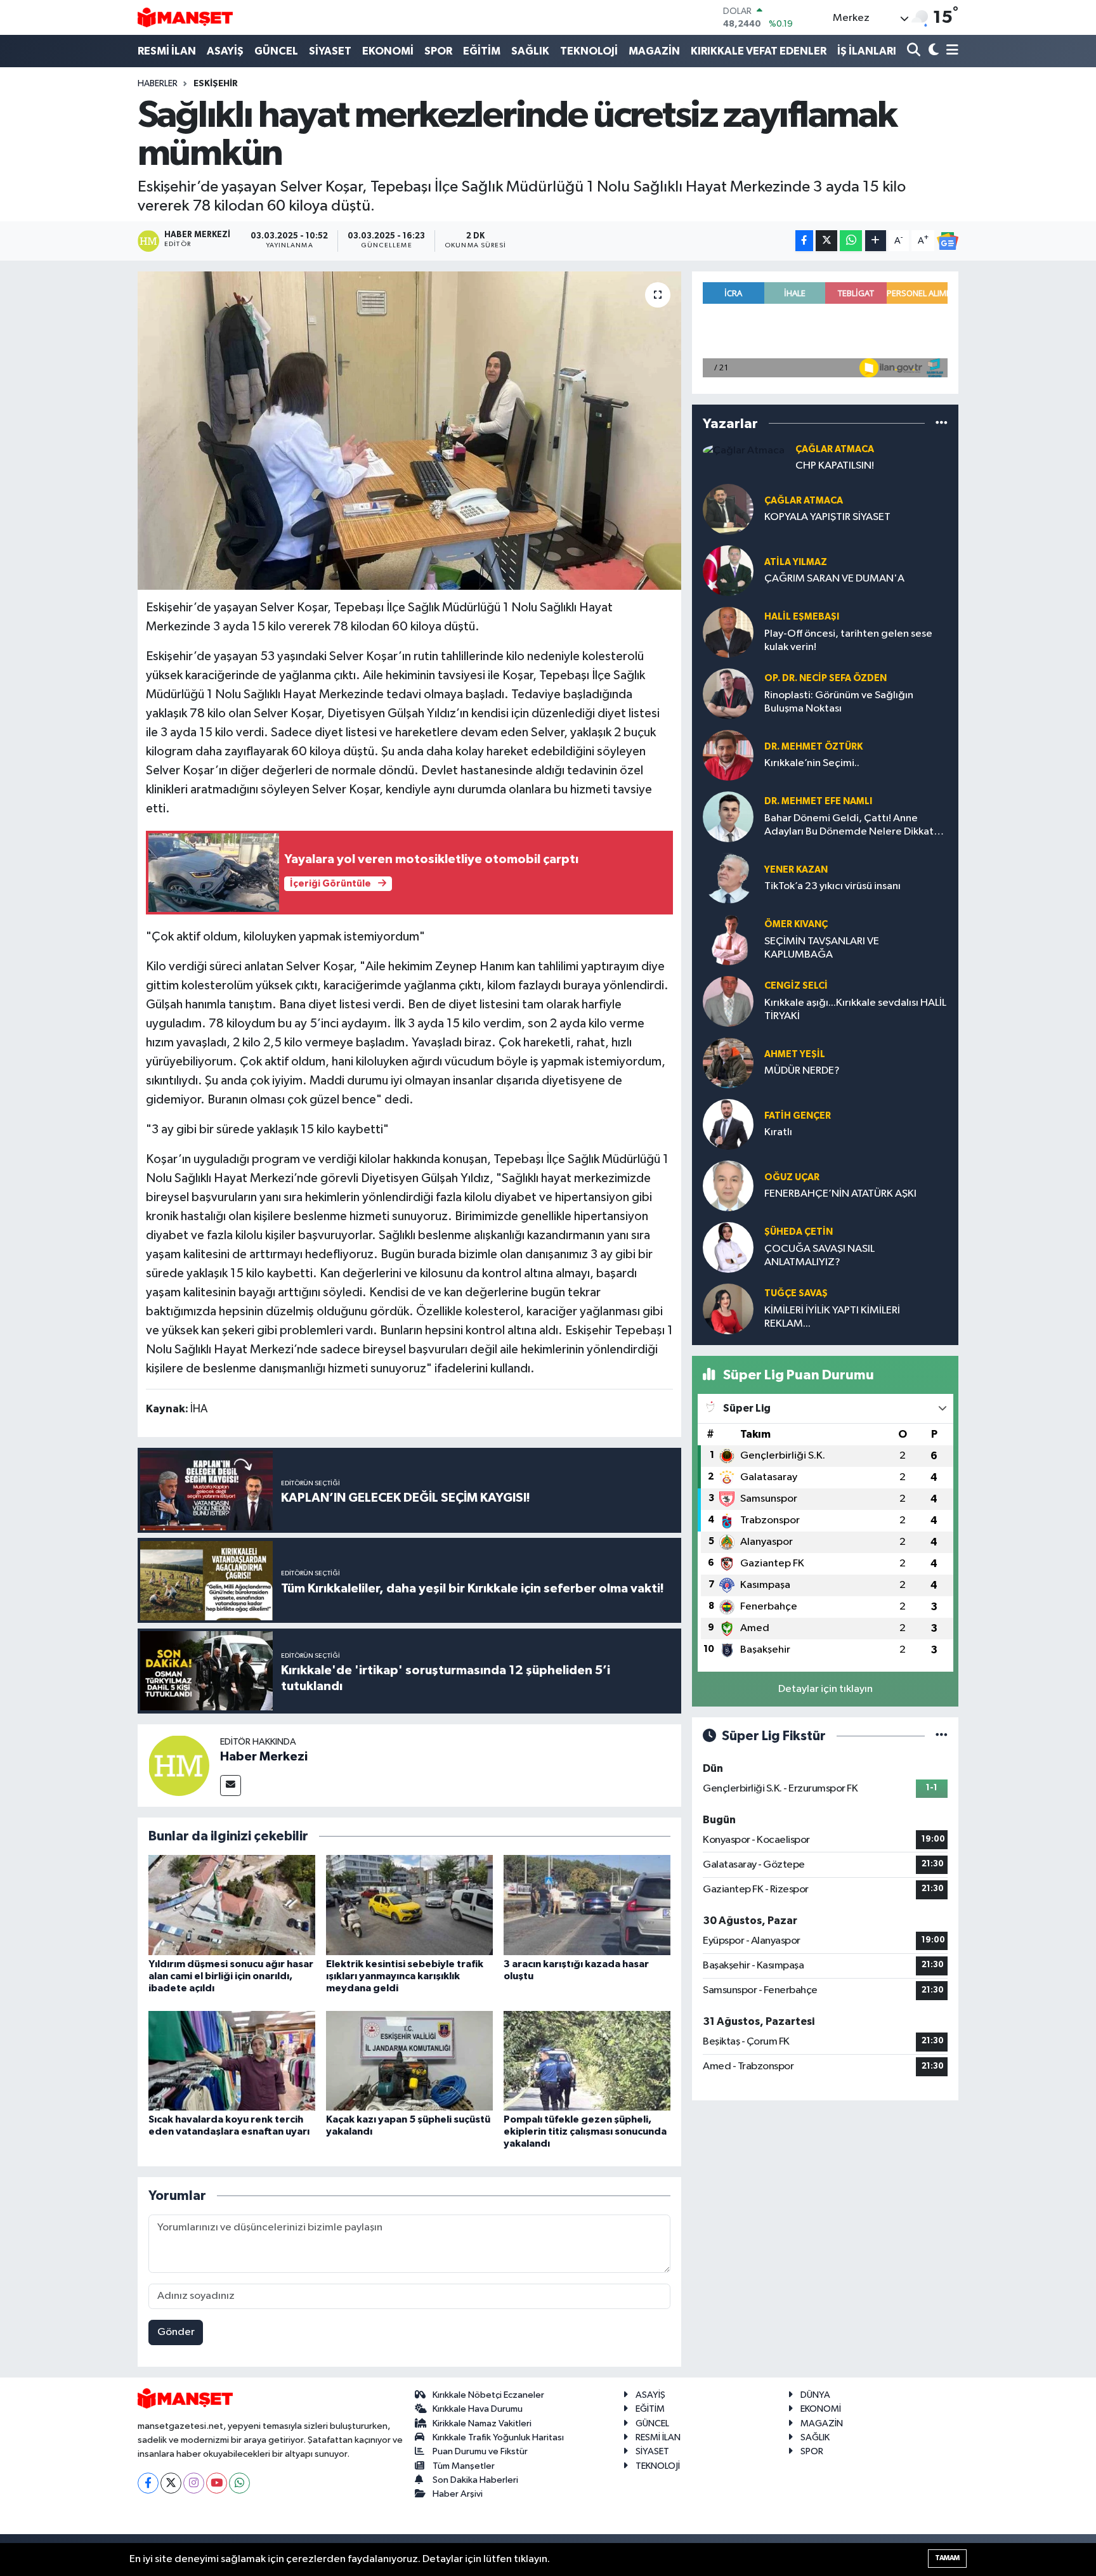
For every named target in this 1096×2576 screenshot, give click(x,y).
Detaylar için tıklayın (825, 1689)
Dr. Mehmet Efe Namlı (818, 801)
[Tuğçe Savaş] (728, 1309)
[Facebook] (148, 2483)
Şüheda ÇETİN (799, 1232)
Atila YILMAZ (796, 562)
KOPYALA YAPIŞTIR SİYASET (827, 517)
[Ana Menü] (950, 51)
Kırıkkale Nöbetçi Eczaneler (488, 2395)
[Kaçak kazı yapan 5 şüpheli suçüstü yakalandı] (409, 2061)
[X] (171, 2483)
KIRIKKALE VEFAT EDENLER (759, 51)
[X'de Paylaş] (826, 241)
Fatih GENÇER (798, 1116)
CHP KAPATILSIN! (835, 466)
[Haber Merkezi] (179, 1765)
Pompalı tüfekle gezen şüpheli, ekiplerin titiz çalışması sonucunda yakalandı (585, 2131)
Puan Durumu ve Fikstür (480, 2451)
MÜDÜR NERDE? (802, 1071)
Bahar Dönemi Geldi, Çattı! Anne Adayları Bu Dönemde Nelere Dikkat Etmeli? (849, 826)
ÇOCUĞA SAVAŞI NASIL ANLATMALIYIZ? (819, 1256)
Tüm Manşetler (464, 2466)
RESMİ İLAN (167, 51)
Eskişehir (216, 84)
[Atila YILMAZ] (728, 570)
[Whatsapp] (239, 2483)
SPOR (438, 51)
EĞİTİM (482, 51)
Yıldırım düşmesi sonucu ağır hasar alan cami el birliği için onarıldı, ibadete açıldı (231, 1976)
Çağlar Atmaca (835, 449)
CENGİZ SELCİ (796, 986)
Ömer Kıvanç (796, 924)
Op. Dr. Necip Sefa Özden (825, 678)
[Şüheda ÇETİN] (728, 1247)
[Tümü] (942, 423)
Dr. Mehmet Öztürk (813, 747)
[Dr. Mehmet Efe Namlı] (728, 816)
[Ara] (915, 51)
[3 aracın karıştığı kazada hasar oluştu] (587, 1905)
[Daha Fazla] (876, 241)
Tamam (947, 2558)
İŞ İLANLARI (867, 51)
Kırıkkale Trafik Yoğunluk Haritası (498, 2437)
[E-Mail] (231, 1786)
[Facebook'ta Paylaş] (804, 241)
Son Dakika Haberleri (475, 2480)
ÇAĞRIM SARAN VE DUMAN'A (834, 579)
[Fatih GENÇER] (728, 1124)
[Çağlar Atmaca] (744, 451)
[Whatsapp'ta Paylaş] (851, 241)
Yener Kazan (796, 870)
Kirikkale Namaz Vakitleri (482, 2423)
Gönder (176, 2332)
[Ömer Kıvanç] (728, 940)
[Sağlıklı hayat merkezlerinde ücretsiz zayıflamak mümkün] (409, 431)
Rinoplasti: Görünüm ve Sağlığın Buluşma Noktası (839, 702)
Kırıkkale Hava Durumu (478, 2409)
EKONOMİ (388, 51)
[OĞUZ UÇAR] (728, 1186)
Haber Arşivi (458, 2494)
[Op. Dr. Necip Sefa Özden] (728, 693)
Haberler (158, 84)
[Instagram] (194, 2483)
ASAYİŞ (225, 51)
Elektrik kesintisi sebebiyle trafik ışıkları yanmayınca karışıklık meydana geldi (405, 1976)
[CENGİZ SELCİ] (728, 1001)
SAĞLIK (530, 51)
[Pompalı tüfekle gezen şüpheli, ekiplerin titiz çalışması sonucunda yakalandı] (587, 2061)
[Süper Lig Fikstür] (942, 1736)
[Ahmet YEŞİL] (728, 1063)
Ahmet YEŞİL (795, 1054)
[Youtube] (217, 2483)
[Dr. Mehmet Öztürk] (728, 755)
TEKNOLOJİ (589, 51)
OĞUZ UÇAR (792, 1177)
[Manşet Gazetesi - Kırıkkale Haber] (185, 17)
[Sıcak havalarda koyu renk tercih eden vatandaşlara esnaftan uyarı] (232, 2061)
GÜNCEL (276, 51)
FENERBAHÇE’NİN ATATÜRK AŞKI (840, 1194)
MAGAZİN (654, 51)
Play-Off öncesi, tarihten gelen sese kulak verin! (848, 641)
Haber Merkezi (264, 1757)
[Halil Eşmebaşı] (728, 632)
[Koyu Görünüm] (932, 51)
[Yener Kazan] (728, 878)
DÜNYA (815, 2395)
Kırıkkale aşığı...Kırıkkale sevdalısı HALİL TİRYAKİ (855, 1010)
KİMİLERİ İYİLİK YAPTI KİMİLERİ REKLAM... (832, 1317)
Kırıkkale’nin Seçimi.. (812, 763)
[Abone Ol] (948, 241)
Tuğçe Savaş (796, 1293)
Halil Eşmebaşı (802, 617)
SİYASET (330, 51)
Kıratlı (778, 1132)
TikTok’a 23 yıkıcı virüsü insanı (832, 886)
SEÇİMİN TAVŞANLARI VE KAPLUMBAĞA (822, 948)
